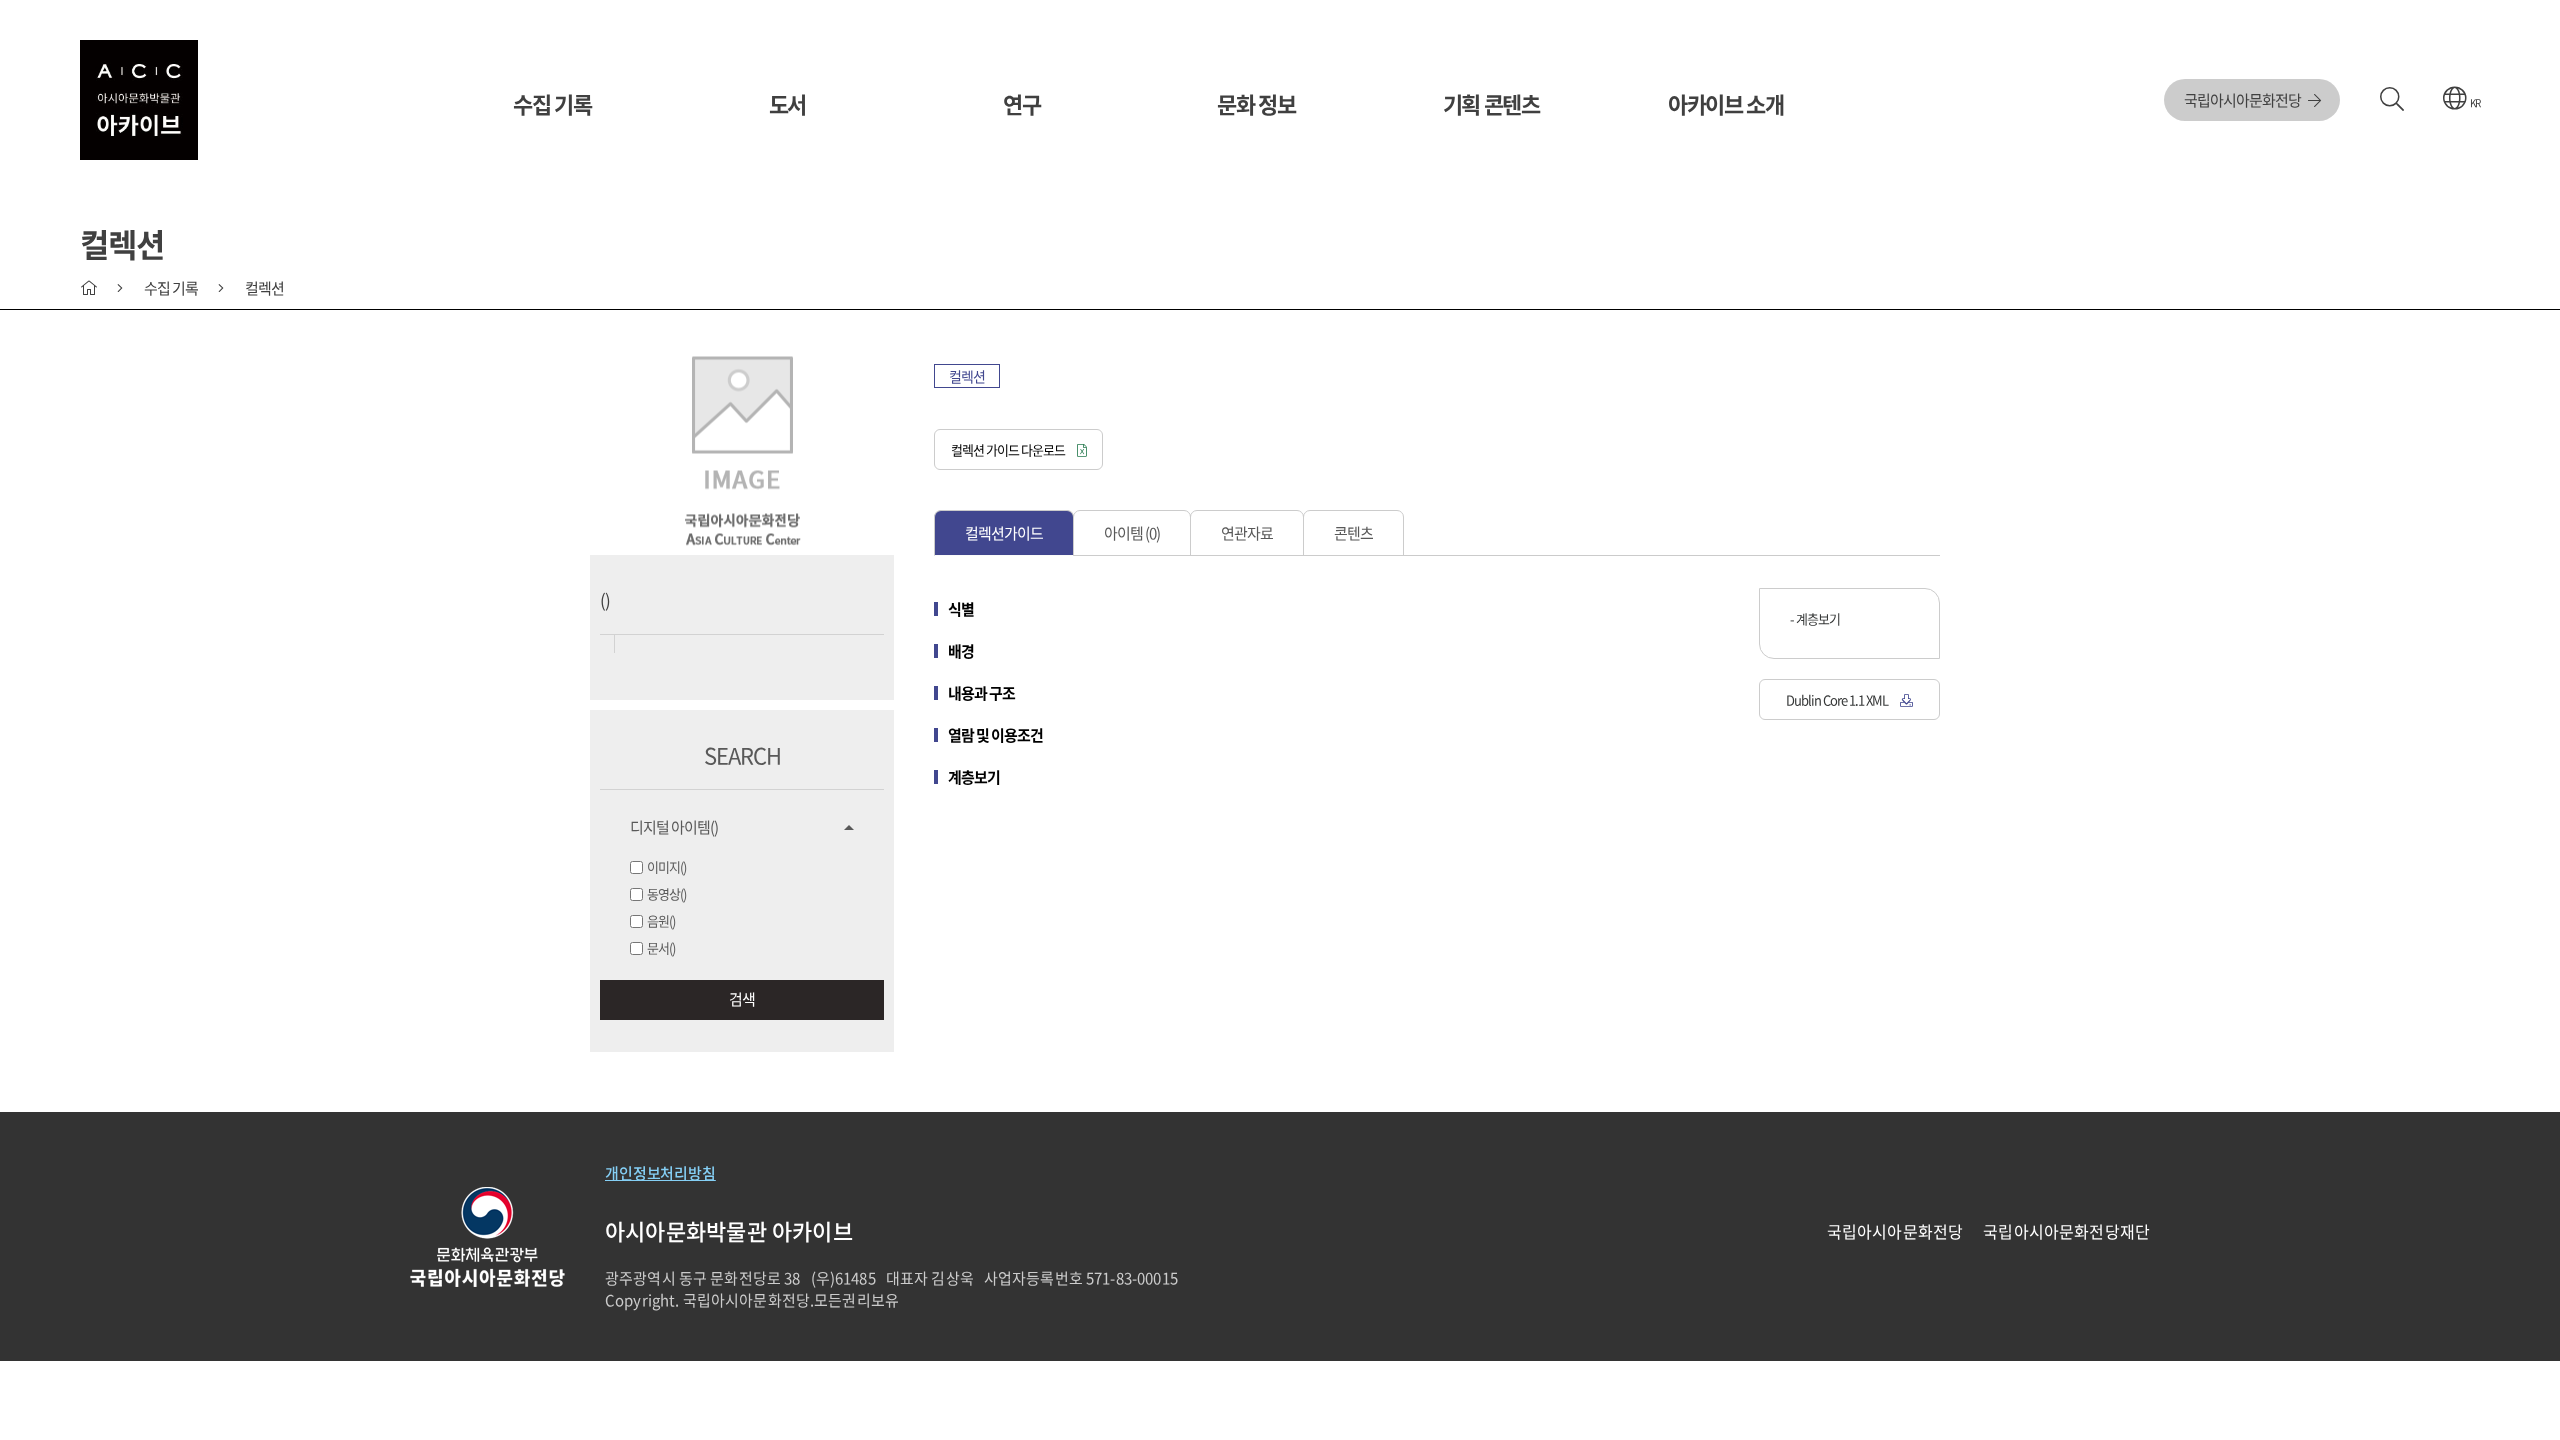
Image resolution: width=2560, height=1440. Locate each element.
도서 (787, 103)
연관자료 (1247, 533)
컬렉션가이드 (1004, 533)
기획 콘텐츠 (1491, 103)
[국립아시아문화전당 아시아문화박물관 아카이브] (139, 100)
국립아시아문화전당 (2243, 100)
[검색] (2391, 100)
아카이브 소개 (1726, 103)
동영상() (666, 893)
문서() (661, 947)
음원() (661, 920)
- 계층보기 (1815, 618)
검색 (742, 999)
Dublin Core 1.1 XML (1838, 699)
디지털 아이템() (674, 827)
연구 (1021, 103)
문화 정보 (1256, 103)
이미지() (666, 866)
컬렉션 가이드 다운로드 (1009, 449)
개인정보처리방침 (660, 1173)
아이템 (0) (1132, 533)
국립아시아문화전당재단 (2066, 1231)
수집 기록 (552, 103)
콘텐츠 (1353, 533)
